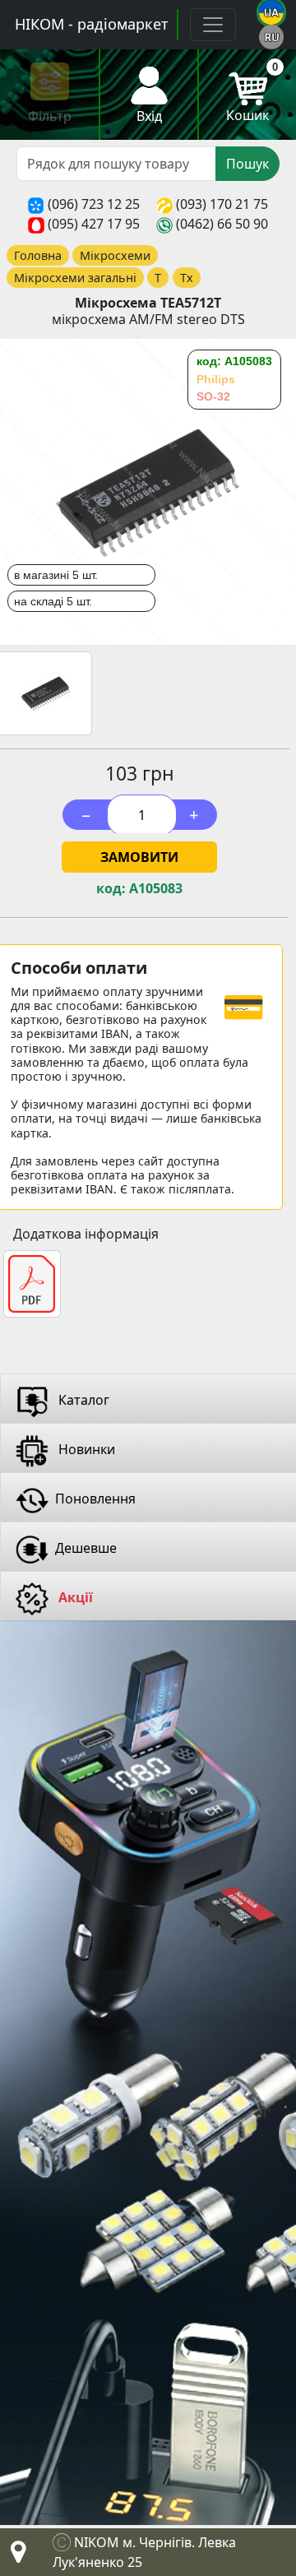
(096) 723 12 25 (94, 204)
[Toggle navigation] (213, 25)
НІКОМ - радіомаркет (92, 24)
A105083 (156, 889)
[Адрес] (15, 2556)
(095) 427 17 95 (94, 224)
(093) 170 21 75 (222, 204)
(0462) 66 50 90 (222, 224)
